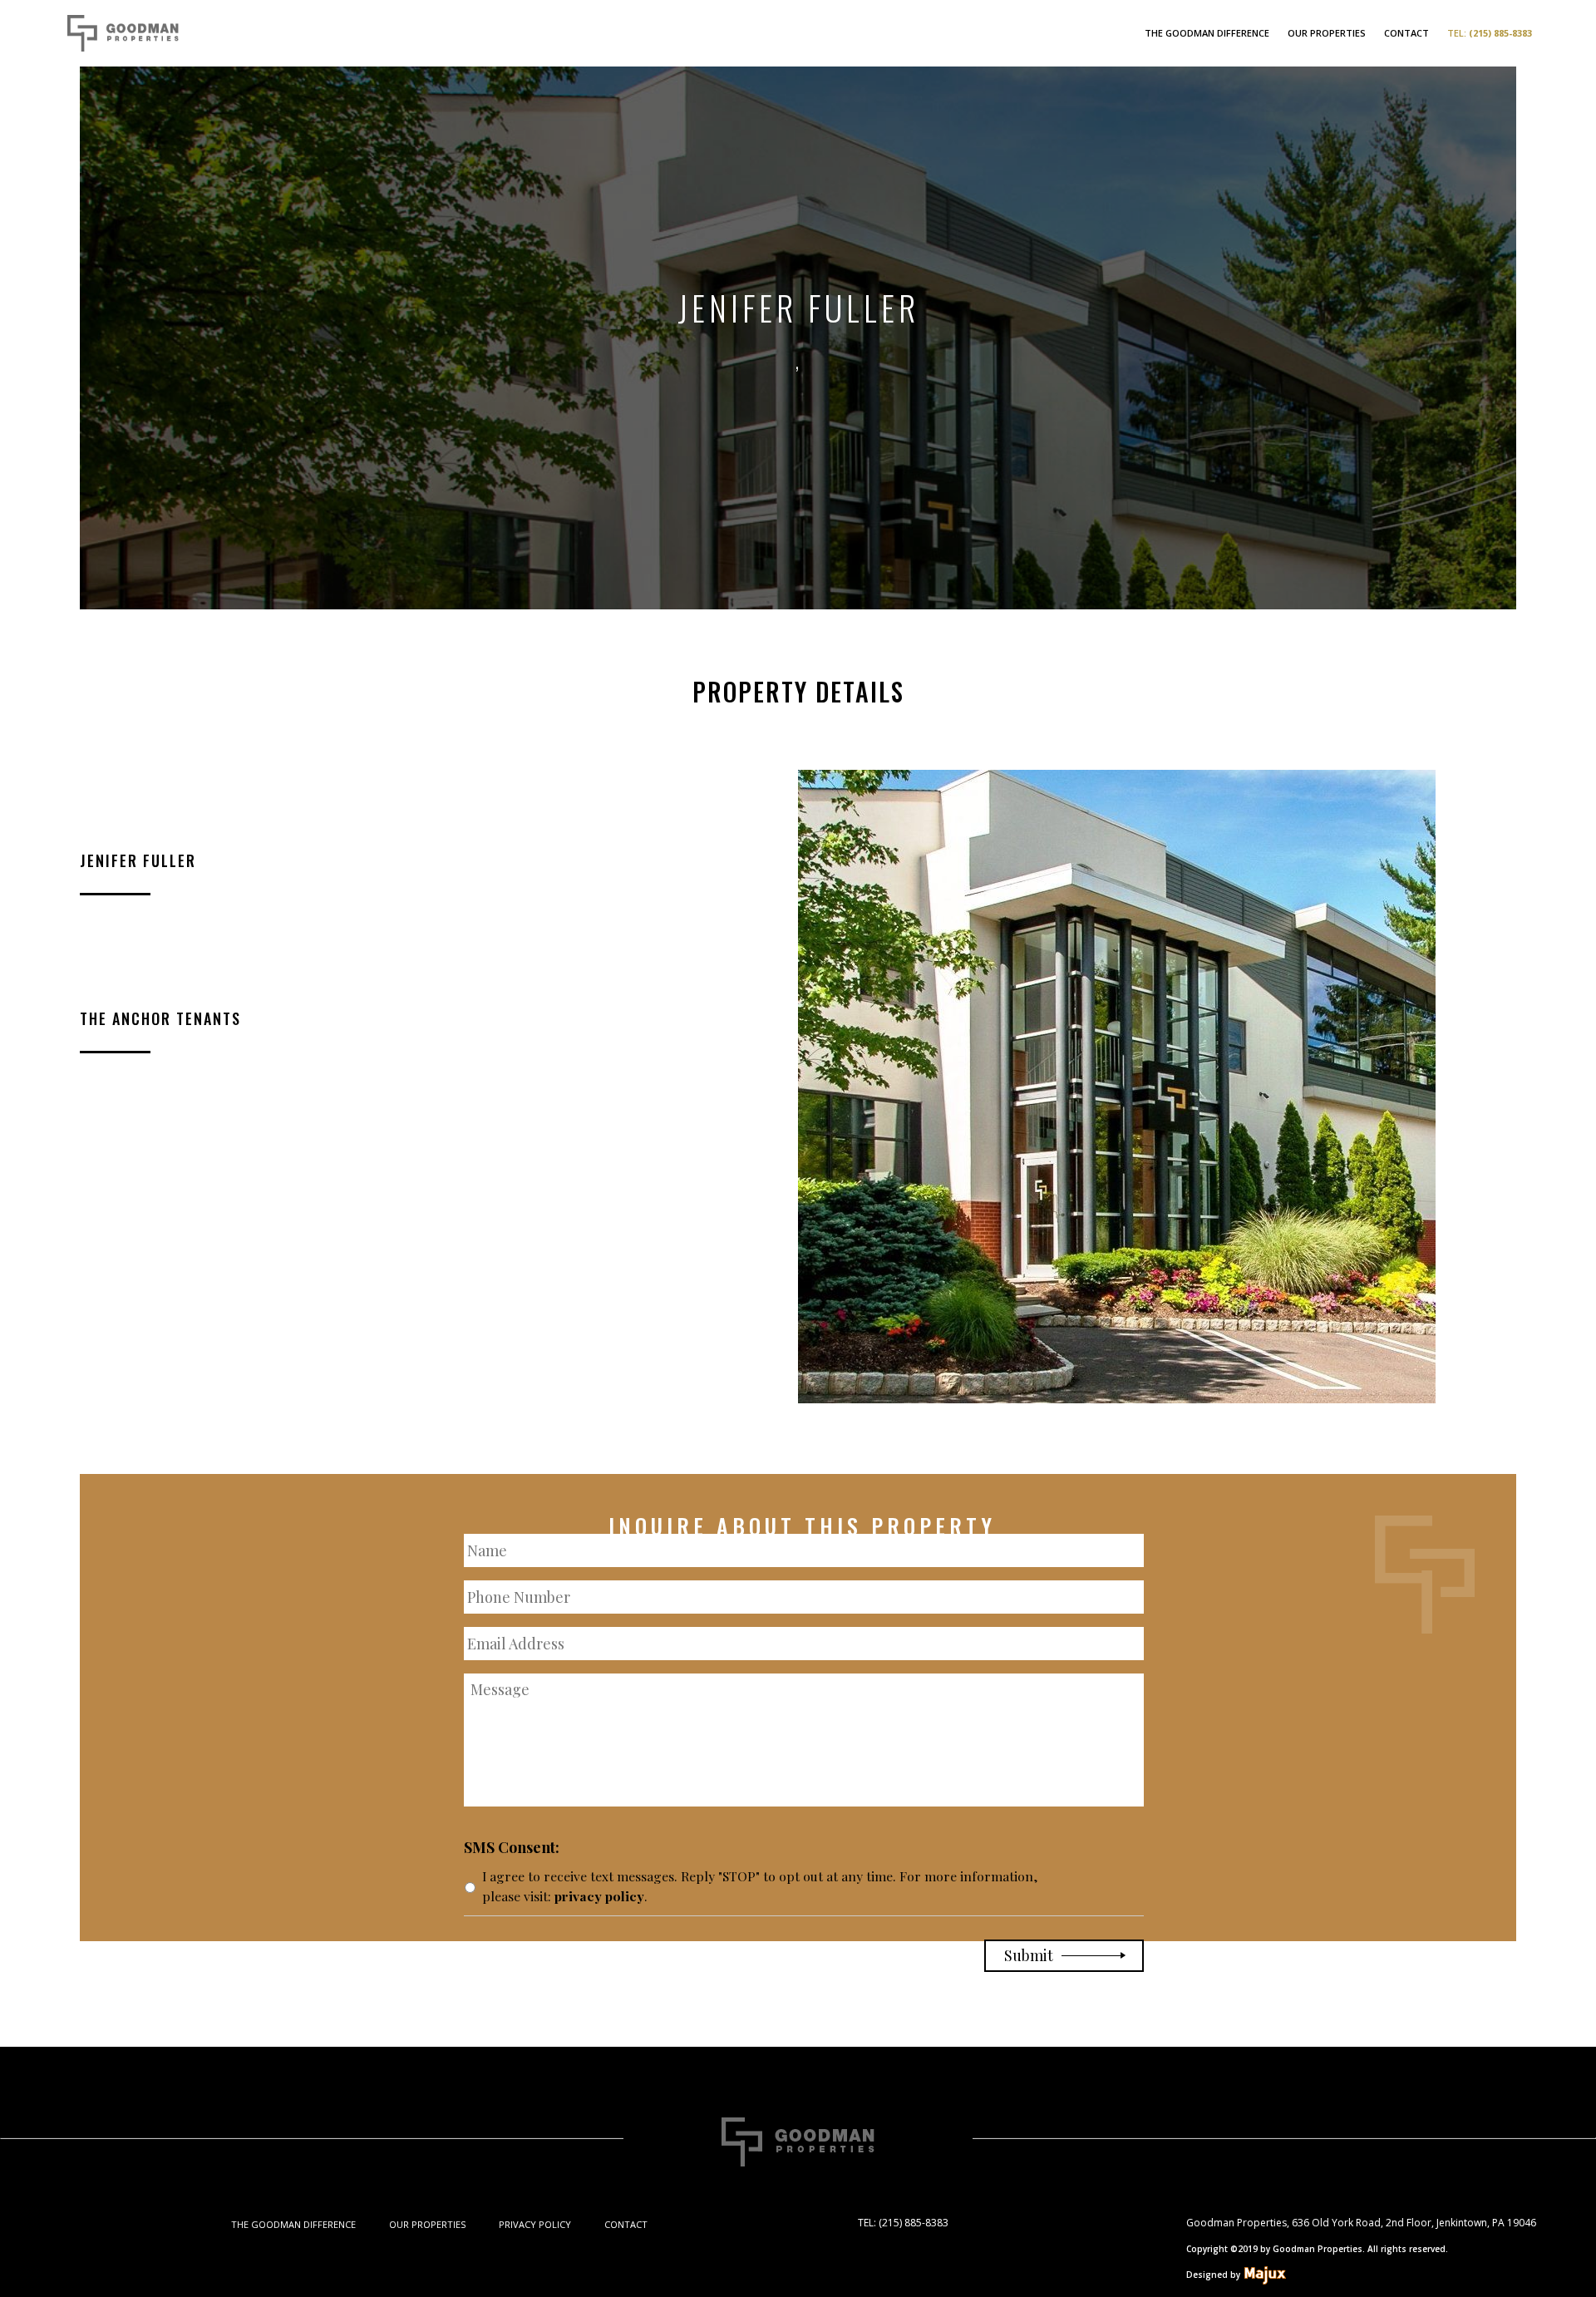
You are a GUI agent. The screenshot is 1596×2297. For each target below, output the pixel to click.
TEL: (1490, 33)
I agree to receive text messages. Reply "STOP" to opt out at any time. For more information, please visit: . (760, 1886)
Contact (1406, 33)
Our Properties (1327, 33)
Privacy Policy (535, 2224)
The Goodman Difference (1207, 33)
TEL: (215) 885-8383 (903, 2223)
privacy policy (599, 1896)
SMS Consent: (512, 1848)
